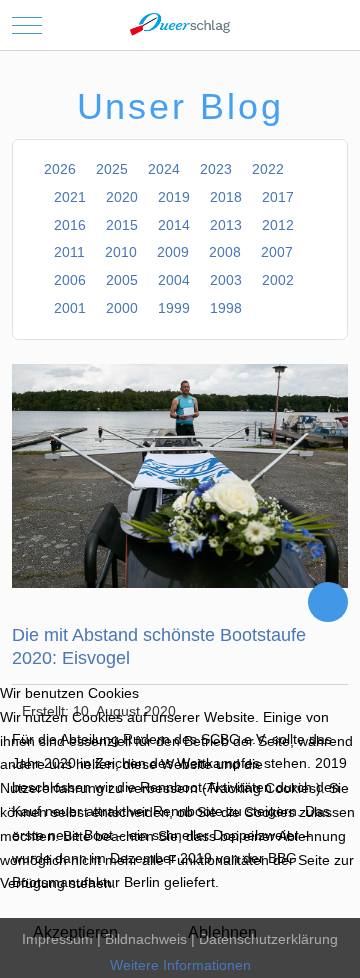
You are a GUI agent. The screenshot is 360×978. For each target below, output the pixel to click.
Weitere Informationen (180, 965)
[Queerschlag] (180, 25)
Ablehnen (222, 932)
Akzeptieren (75, 932)
